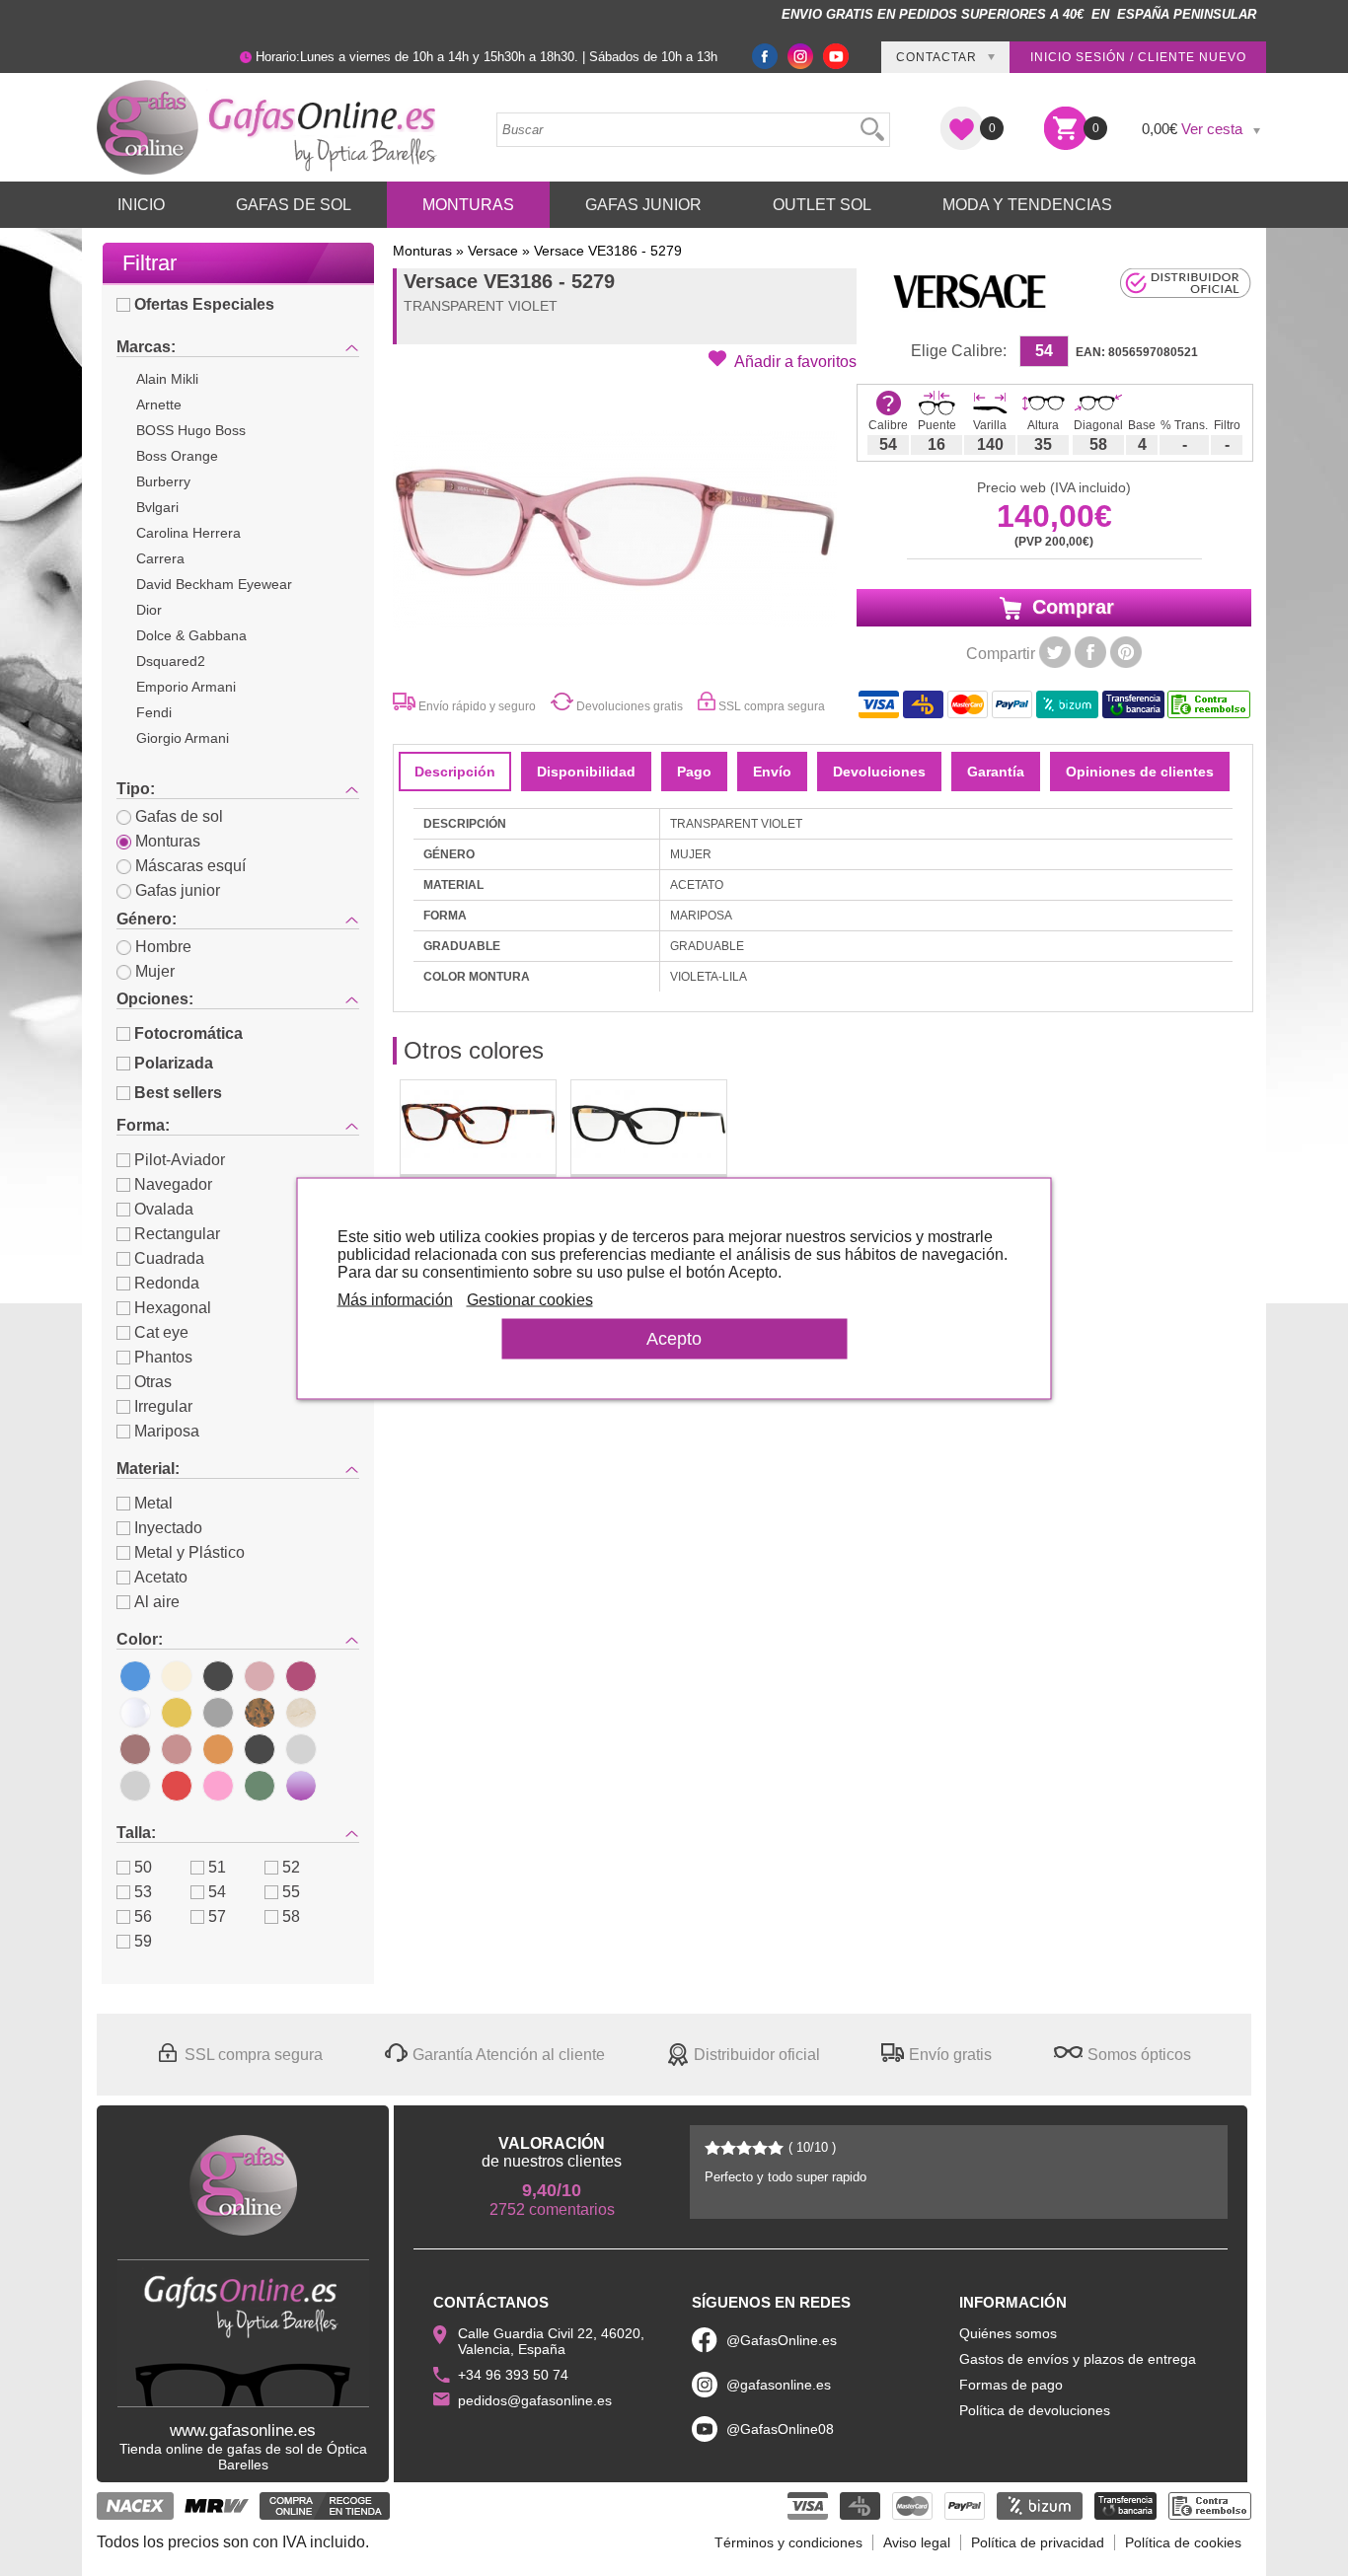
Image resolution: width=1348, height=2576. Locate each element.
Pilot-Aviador (180, 1160)
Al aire (157, 1602)
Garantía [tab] (996, 772)
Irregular (163, 1406)
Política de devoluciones (1035, 2410)
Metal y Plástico (189, 1552)
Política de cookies (1183, 2542)
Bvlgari (157, 507)
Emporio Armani (186, 687)
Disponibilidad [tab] (586, 772)
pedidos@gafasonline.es (535, 2400)
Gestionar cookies (530, 1299)
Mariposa (167, 1431)
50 (143, 1867)
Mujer (155, 971)
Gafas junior (178, 890)
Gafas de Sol (294, 205)
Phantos (163, 1357)
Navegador (173, 1184)
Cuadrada (169, 1258)
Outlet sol (822, 205)
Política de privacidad (1038, 2542)
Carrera (160, 558)
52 (291, 1867)
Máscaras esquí (190, 866)
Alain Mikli (167, 379)
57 (217, 1916)
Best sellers (178, 1093)
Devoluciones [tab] (879, 772)
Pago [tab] (694, 772)
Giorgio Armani (183, 738)
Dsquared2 (171, 661)
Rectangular (177, 1234)
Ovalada (164, 1209)
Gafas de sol (179, 816)
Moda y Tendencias (1027, 205)
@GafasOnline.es (782, 2340)
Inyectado (168, 1528)
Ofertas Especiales (204, 304)
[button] (783, 360)
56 (143, 1916)
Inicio (141, 205)
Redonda (167, 1283)
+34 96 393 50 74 (513, 2375)
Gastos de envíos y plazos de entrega (1078, 2359)
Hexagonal (173, 1308)
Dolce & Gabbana (191, 635)
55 (291, 1892)
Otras (153, 1382)
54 (217, 1892)
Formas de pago (1011, 2385)
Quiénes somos (1008, 2333)
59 (143, 1941)
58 (291, 1916)
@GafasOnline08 (780, 2429)
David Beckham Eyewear (214, 584)
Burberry (163, 481)
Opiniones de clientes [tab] (1140, 772)
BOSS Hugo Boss (191, 430)
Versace (493, 251)
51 (217, 1867)
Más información (395, 1299)
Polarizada (174, 1063)
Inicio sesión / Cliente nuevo (1138, 57)
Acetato (161, 1577)
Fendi (154, 712)
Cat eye (161, 1332)
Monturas (468, 205)
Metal (153, 1503)
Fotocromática (188, 1033)
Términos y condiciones (788, 2542)
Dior (149, 610)
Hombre (163, 947)
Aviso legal (917, 2542)
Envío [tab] (772, 772)
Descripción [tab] (455, 772)
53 (143, 1892)
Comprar (1070, 607)
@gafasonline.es (779, 2385)
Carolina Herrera (188, 533)
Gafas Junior (643, 205)
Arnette (159, 405)
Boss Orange (177, 456)
